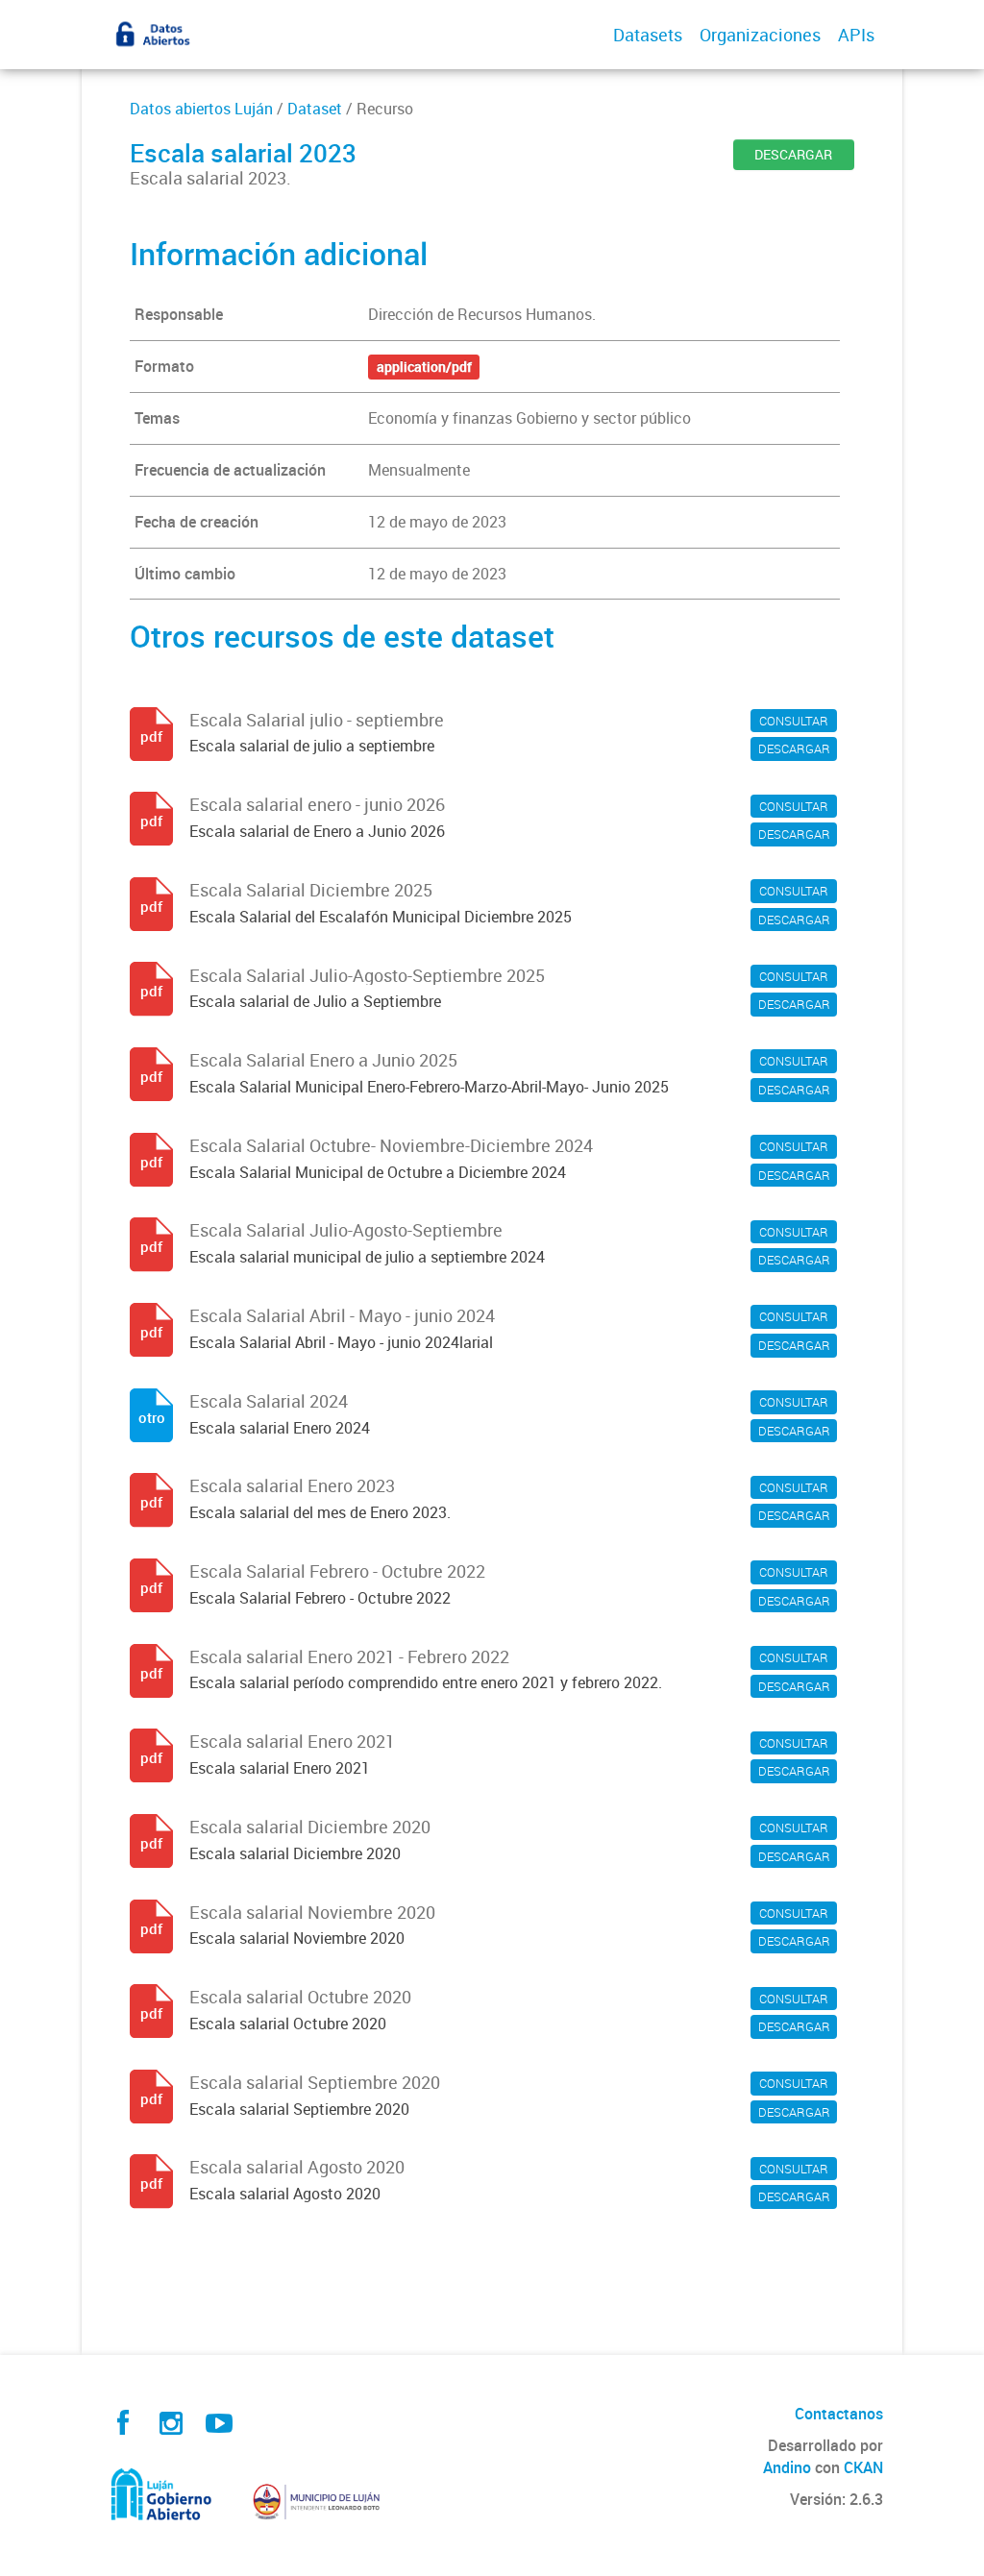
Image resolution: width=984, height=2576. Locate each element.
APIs (856, 35)
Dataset (315, 109)
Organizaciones (760, 35)
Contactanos (839, 2414)
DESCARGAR (793, 154)
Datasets (648, 35)
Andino (787, 2467)
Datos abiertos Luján (201, 109)
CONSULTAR (794, 721)
